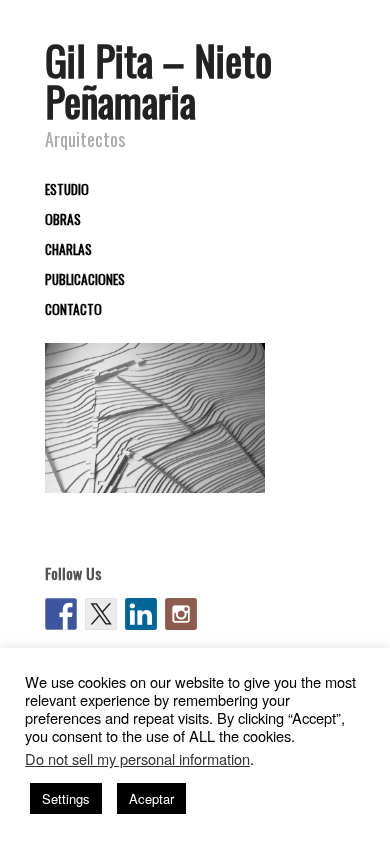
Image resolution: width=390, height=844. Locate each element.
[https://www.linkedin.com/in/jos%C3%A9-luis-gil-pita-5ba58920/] (141, 614)
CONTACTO (73, 310)
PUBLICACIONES (85, 280)
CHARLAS (68, 250)
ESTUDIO (67, 190)
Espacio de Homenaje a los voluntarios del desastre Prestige (154, 454)
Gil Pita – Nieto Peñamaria (158, 80)
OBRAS (63, 220)
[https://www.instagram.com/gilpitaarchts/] (181, 614)
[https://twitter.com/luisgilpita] (101, 614)
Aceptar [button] (151, 798)
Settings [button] (66, 798)
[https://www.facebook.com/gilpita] (61, 614)
